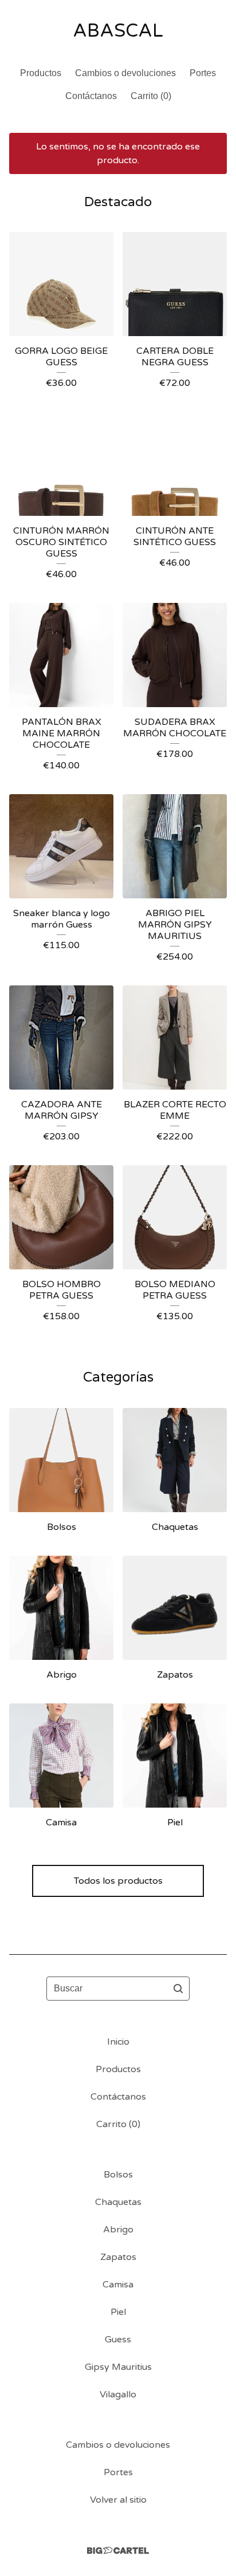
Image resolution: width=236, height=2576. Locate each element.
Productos (41, 73)
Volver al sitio (118, 2500)
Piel (118, 2312)
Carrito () (151, 96)
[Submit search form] (178, 1989)
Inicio (118, 2042)
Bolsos (118, 2175)
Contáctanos (91, 96)
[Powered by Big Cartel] (118, 2551)
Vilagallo (118, 2394)
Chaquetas (118, 2202)
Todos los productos (118, 1881)
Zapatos (118, 2257)
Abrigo (118, 2230)
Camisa (118, 2285)
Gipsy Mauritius (118, 2367)
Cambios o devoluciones (125, 73)
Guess (118, 2340)
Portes (203, 73)
